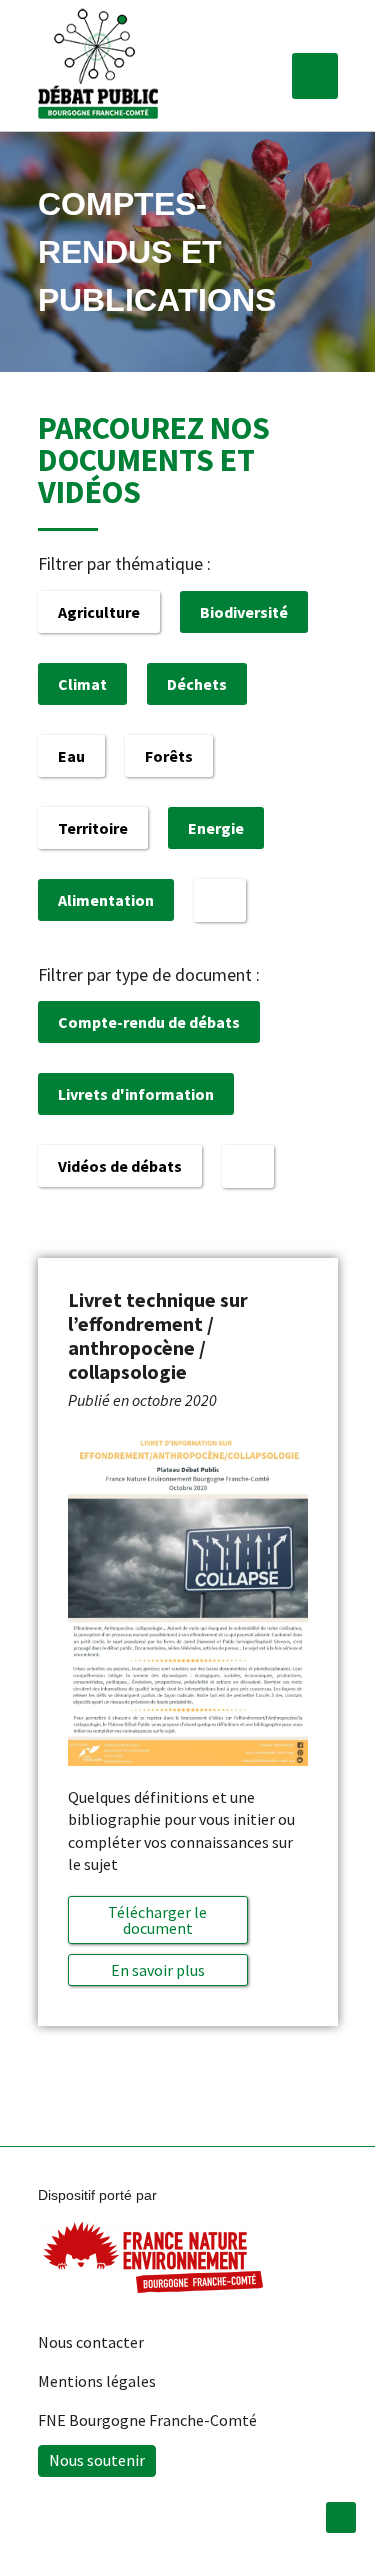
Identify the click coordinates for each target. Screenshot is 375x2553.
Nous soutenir (97, 2460)
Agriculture (99, 612)
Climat (82, 684)
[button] (315, 76)
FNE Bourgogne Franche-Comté (147, 2420)
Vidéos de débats (120, 1166)
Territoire (93, 828)
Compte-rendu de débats (149, 1022)
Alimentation (106, 900)
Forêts (169, 756)
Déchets (197, 684)
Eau (71, 756)
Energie (216, 828)
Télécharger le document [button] (157, 1920)
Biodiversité (244, 612)
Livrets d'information (136, 1094)
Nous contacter (91, 2342)
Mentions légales (97, 2381)
